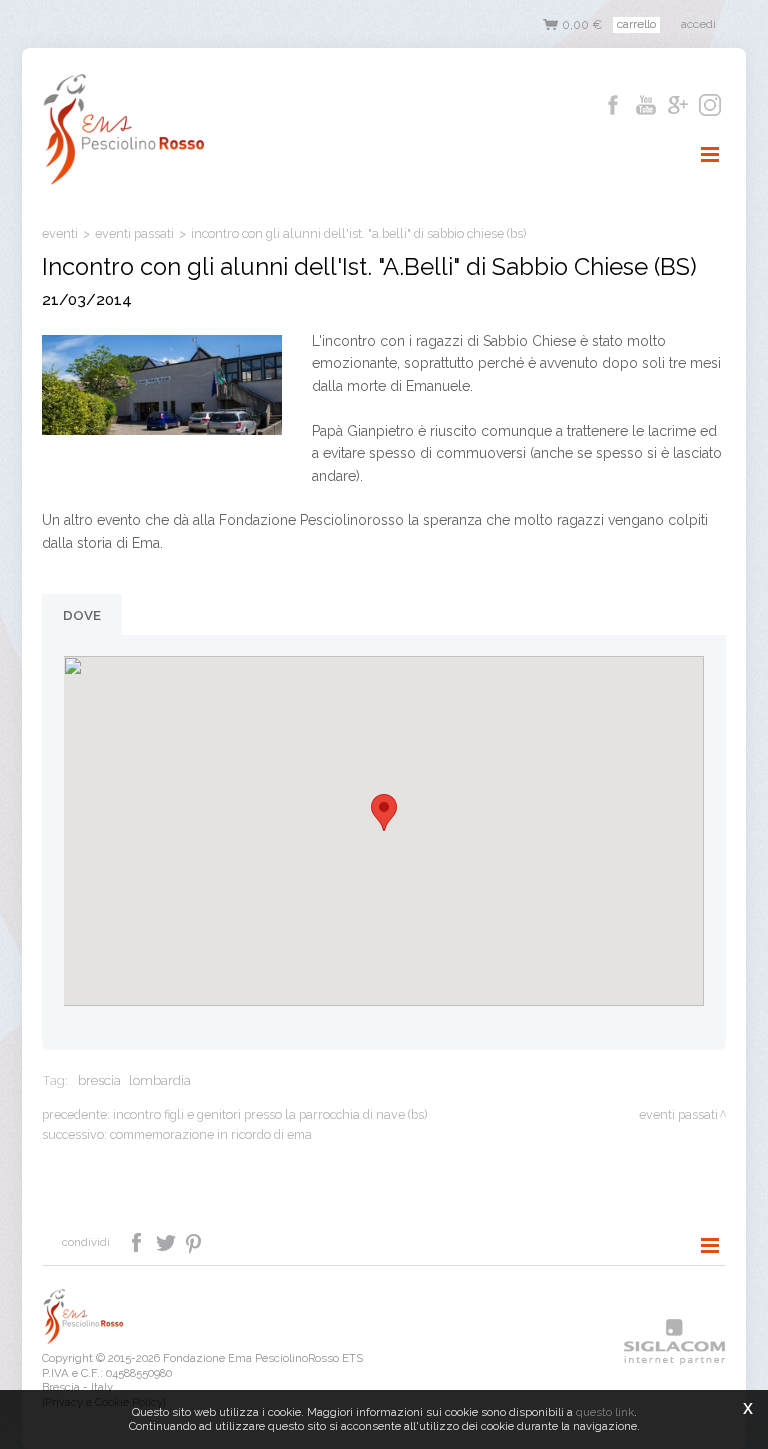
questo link (605, 1412)
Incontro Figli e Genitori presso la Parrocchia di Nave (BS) (270, 1114)
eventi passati (134, 233)
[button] (384, 812)
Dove (82, 615)
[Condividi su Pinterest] (194, 1241)
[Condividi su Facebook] (138, 1241)
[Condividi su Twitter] (167, 1241)
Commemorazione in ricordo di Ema (211, 1134)
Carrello (636, 24)
